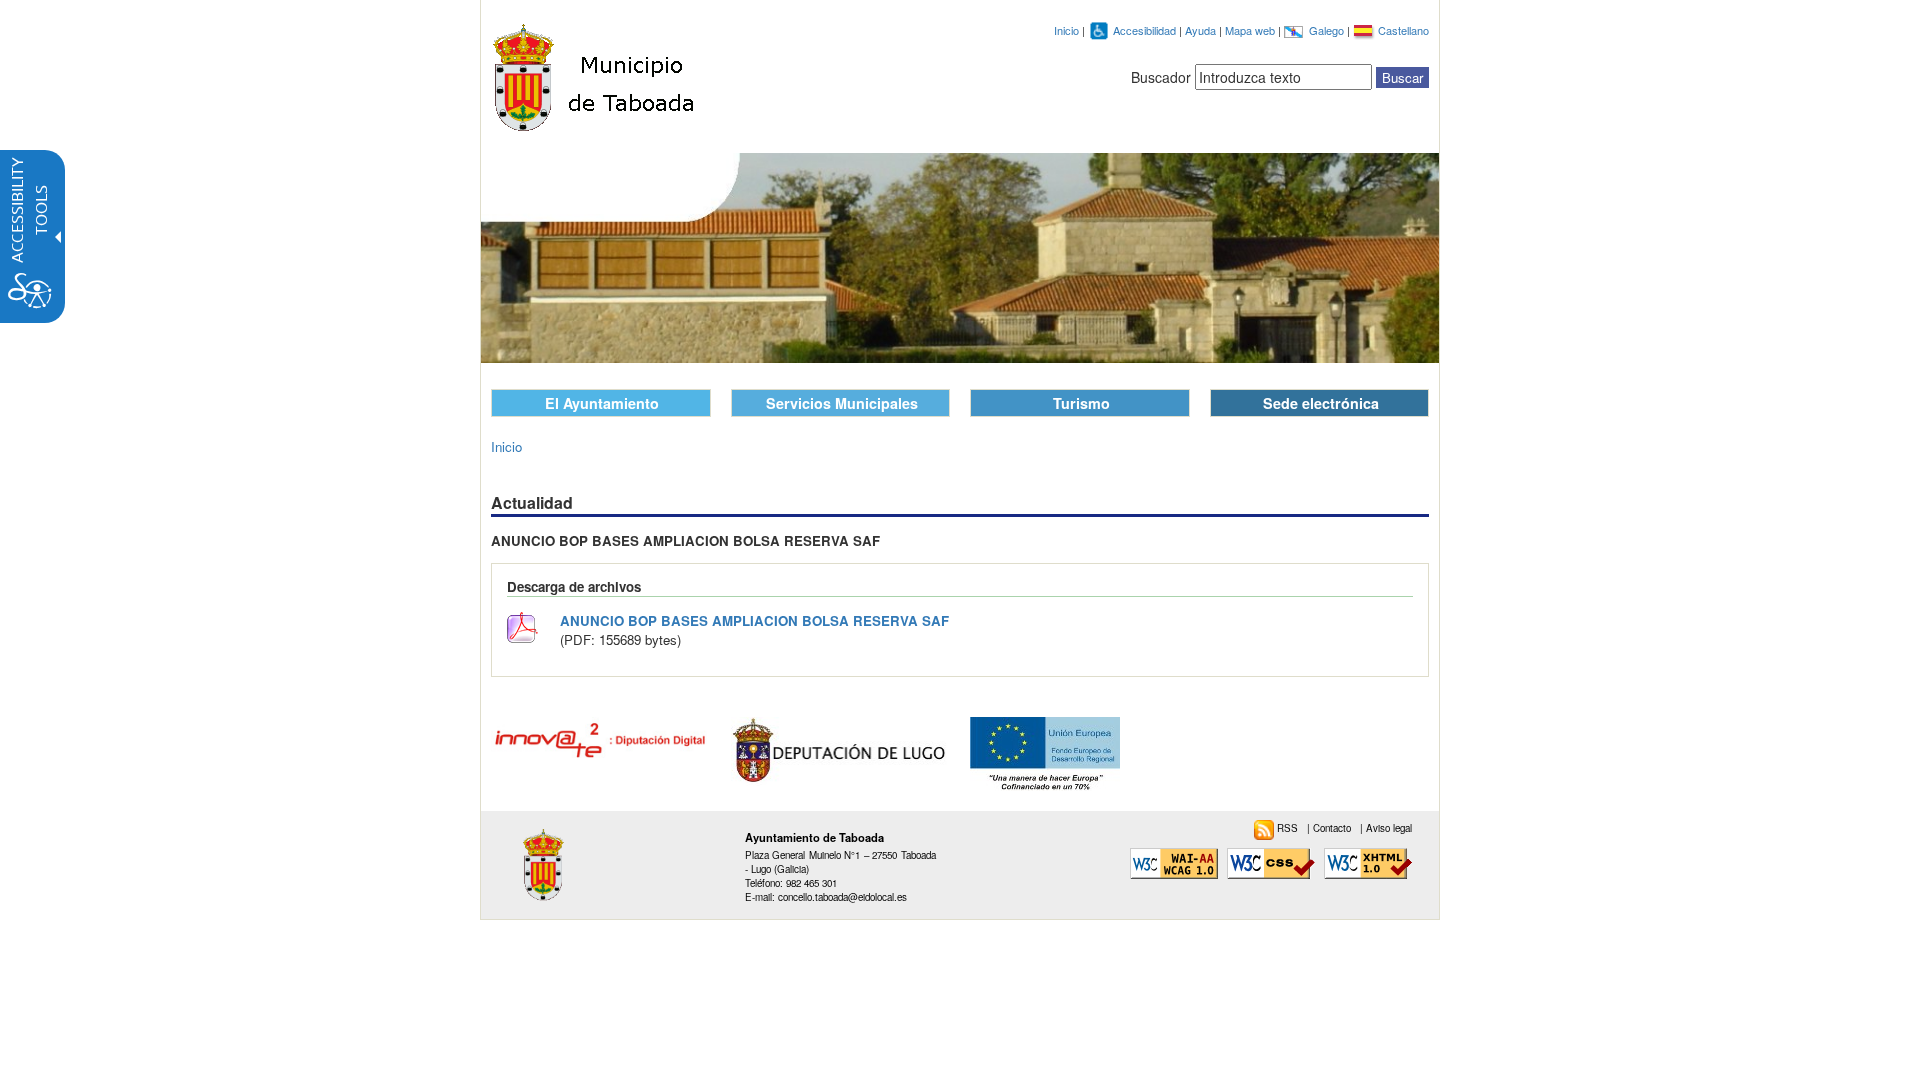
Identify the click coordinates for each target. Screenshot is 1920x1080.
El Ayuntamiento (602, 403)
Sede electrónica (1321, 403)
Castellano (1403, 30)
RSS (1289, 828)
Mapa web (1251, 30)
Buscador (1161, 77)
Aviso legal (1389, 828)
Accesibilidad (1146, 30)
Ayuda (1202, 30)
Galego (1328, 30)
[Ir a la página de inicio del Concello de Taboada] (596, 72)
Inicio (1066, 30)
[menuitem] (1280, 828)
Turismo (1081, 403)
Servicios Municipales (842, 403)
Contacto (1333, 828)
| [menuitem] (1330, 828)
